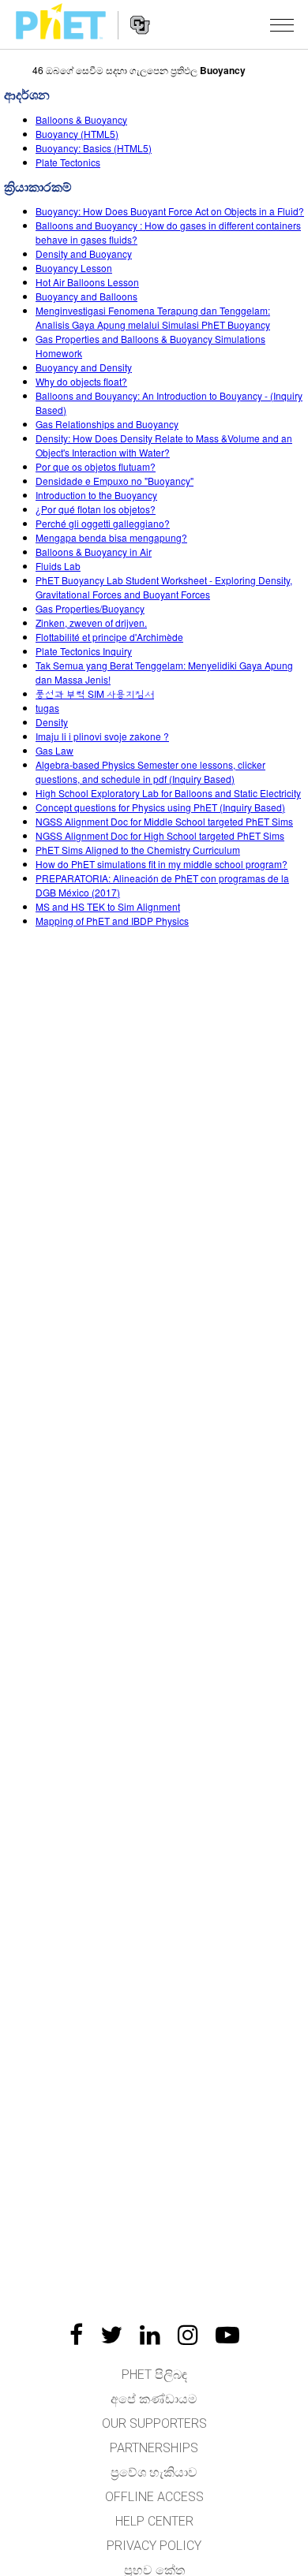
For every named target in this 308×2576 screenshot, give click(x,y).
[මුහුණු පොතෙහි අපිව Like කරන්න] (76, 2335)
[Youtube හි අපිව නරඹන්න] (227, 2335)
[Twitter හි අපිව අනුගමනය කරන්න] (111, 2335)
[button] (282, 24)
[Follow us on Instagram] (188, 2335)
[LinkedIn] (150, 2335)
